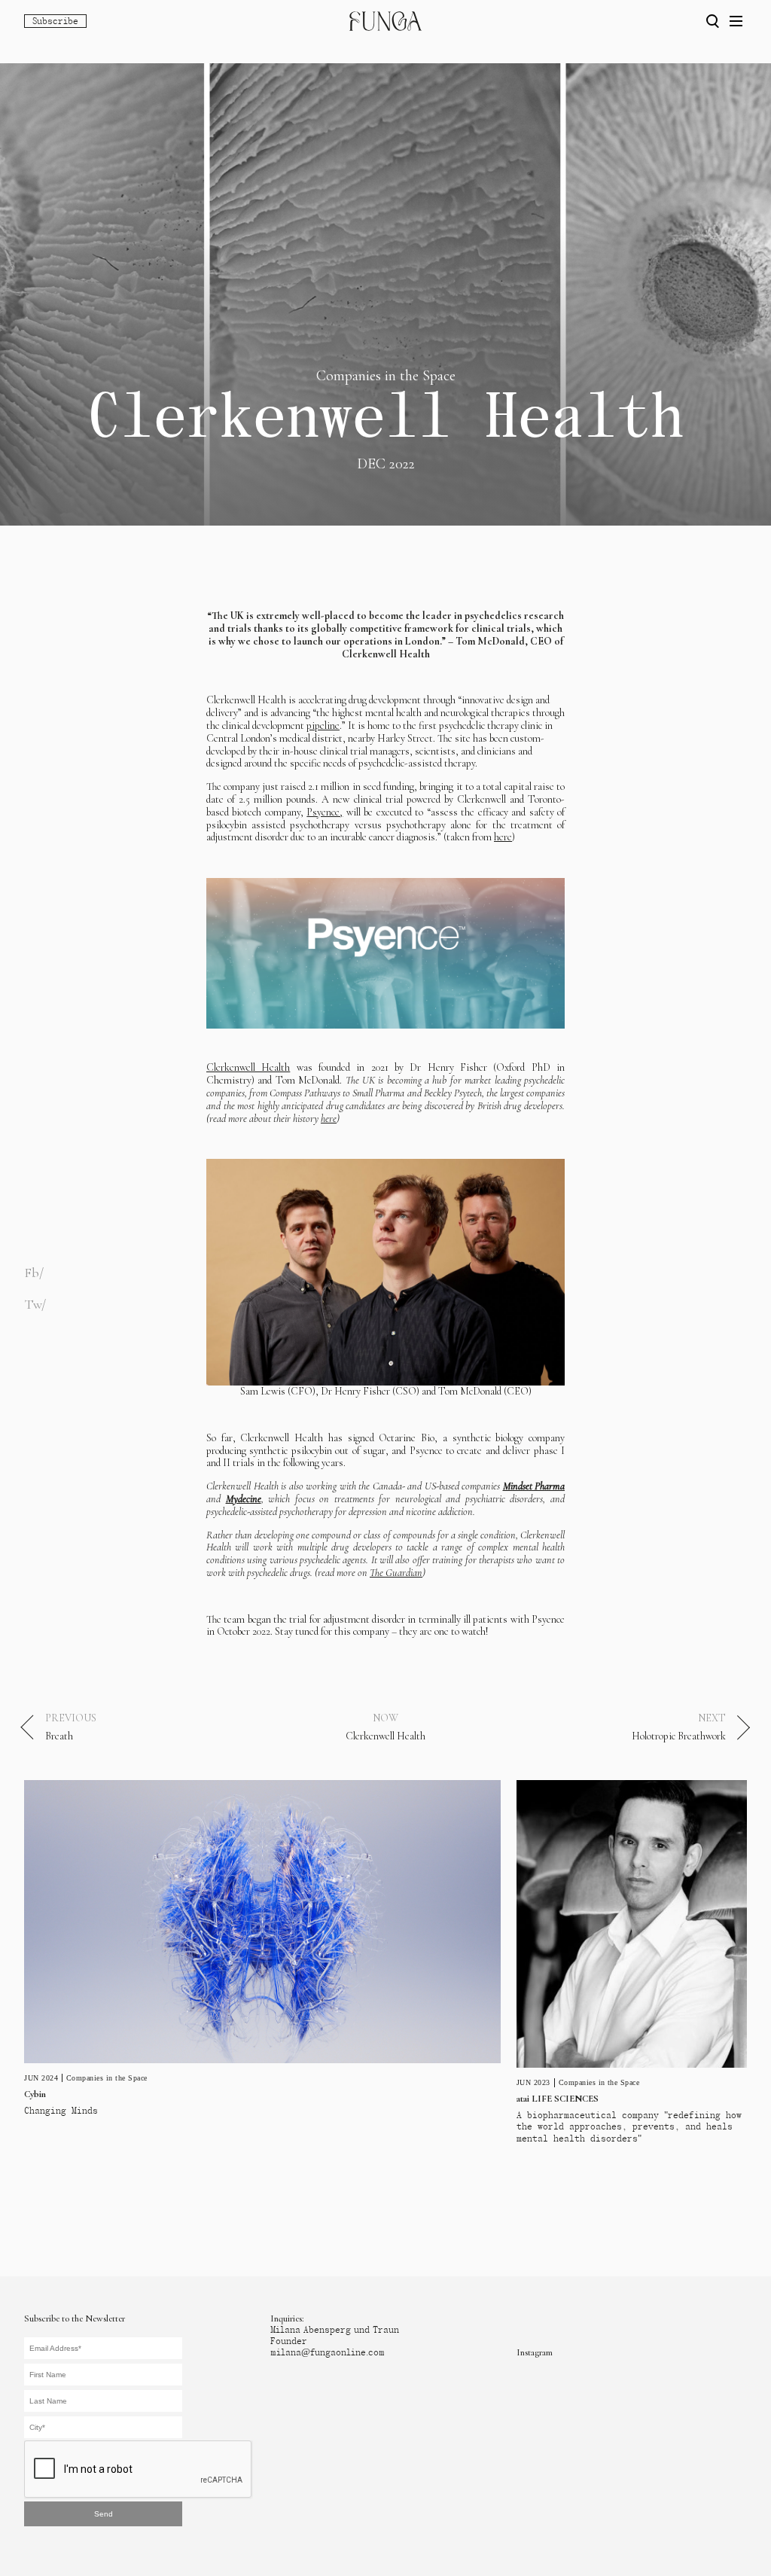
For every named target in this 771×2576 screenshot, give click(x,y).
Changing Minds (61, 2111)
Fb (32, 1273)
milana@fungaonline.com (328, 2352)
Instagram (535, 2352)
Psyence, (325, 812)
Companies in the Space (107, 2078)
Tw (33, 1304)
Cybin (35, 2094)
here (503, 837)
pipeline (323, 726)
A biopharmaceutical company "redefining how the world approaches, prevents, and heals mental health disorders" (629, 2126)
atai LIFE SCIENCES (558, 2099)
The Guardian (396, 1573)
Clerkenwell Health (248, 1067)
